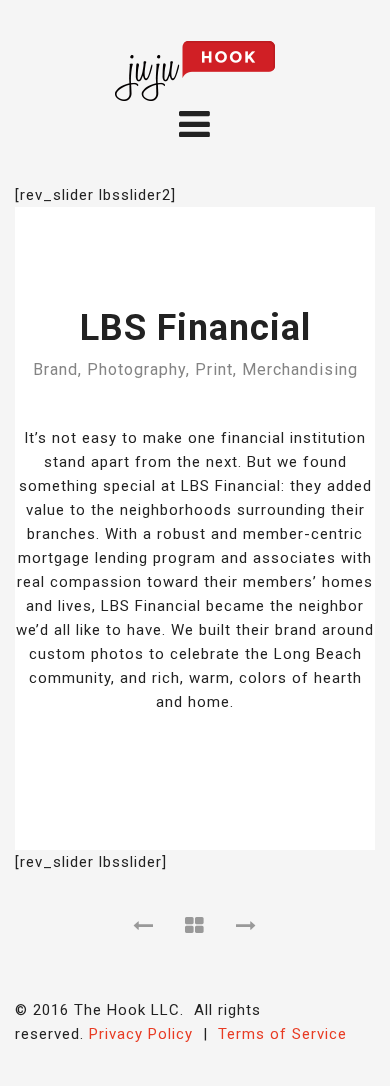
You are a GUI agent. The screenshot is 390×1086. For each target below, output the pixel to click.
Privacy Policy (141, 1034)
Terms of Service (282, 1034)
